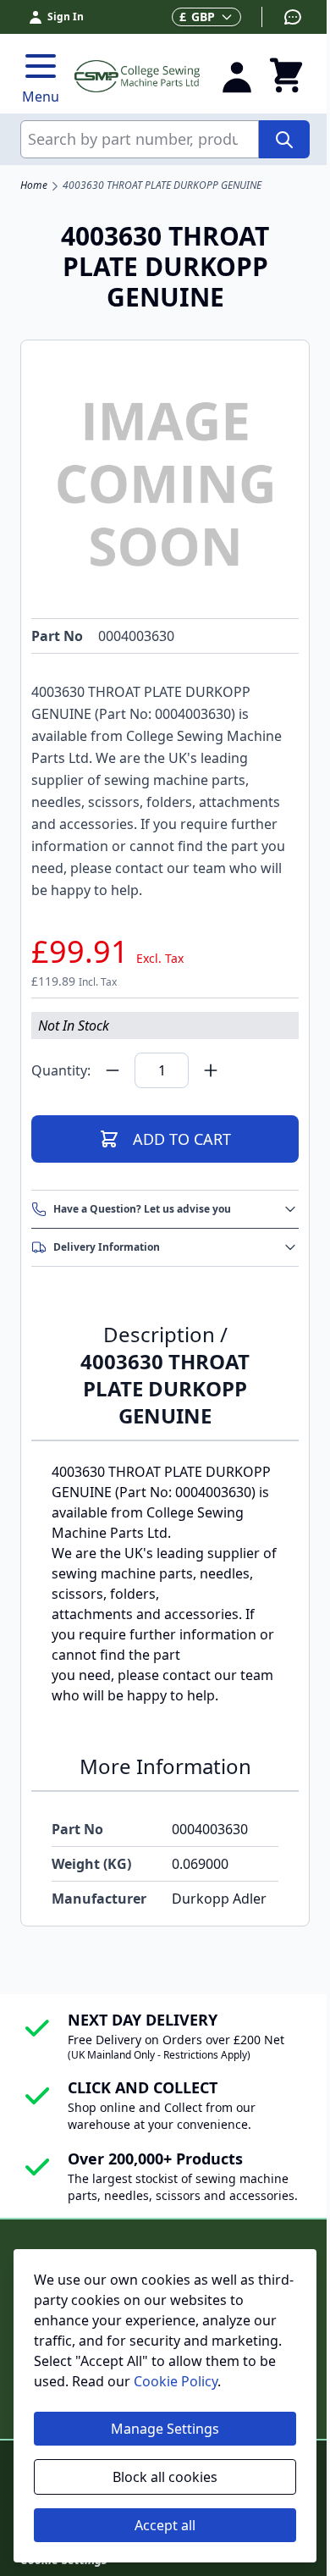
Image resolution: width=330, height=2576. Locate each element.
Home (34, 185)
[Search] (284, 139)
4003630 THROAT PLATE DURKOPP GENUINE (162, 185)
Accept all (165, 2525)
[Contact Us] (282, 17)
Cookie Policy (176, 2381)
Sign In (66, 17)
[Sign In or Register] (237, 76)
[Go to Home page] (137, 76)
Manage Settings (165, 2429)
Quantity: (61, 1070)
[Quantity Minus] (113, 1070)
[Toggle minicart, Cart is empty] (286, 76)
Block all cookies (165, 2477)
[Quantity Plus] (211, 1070)
